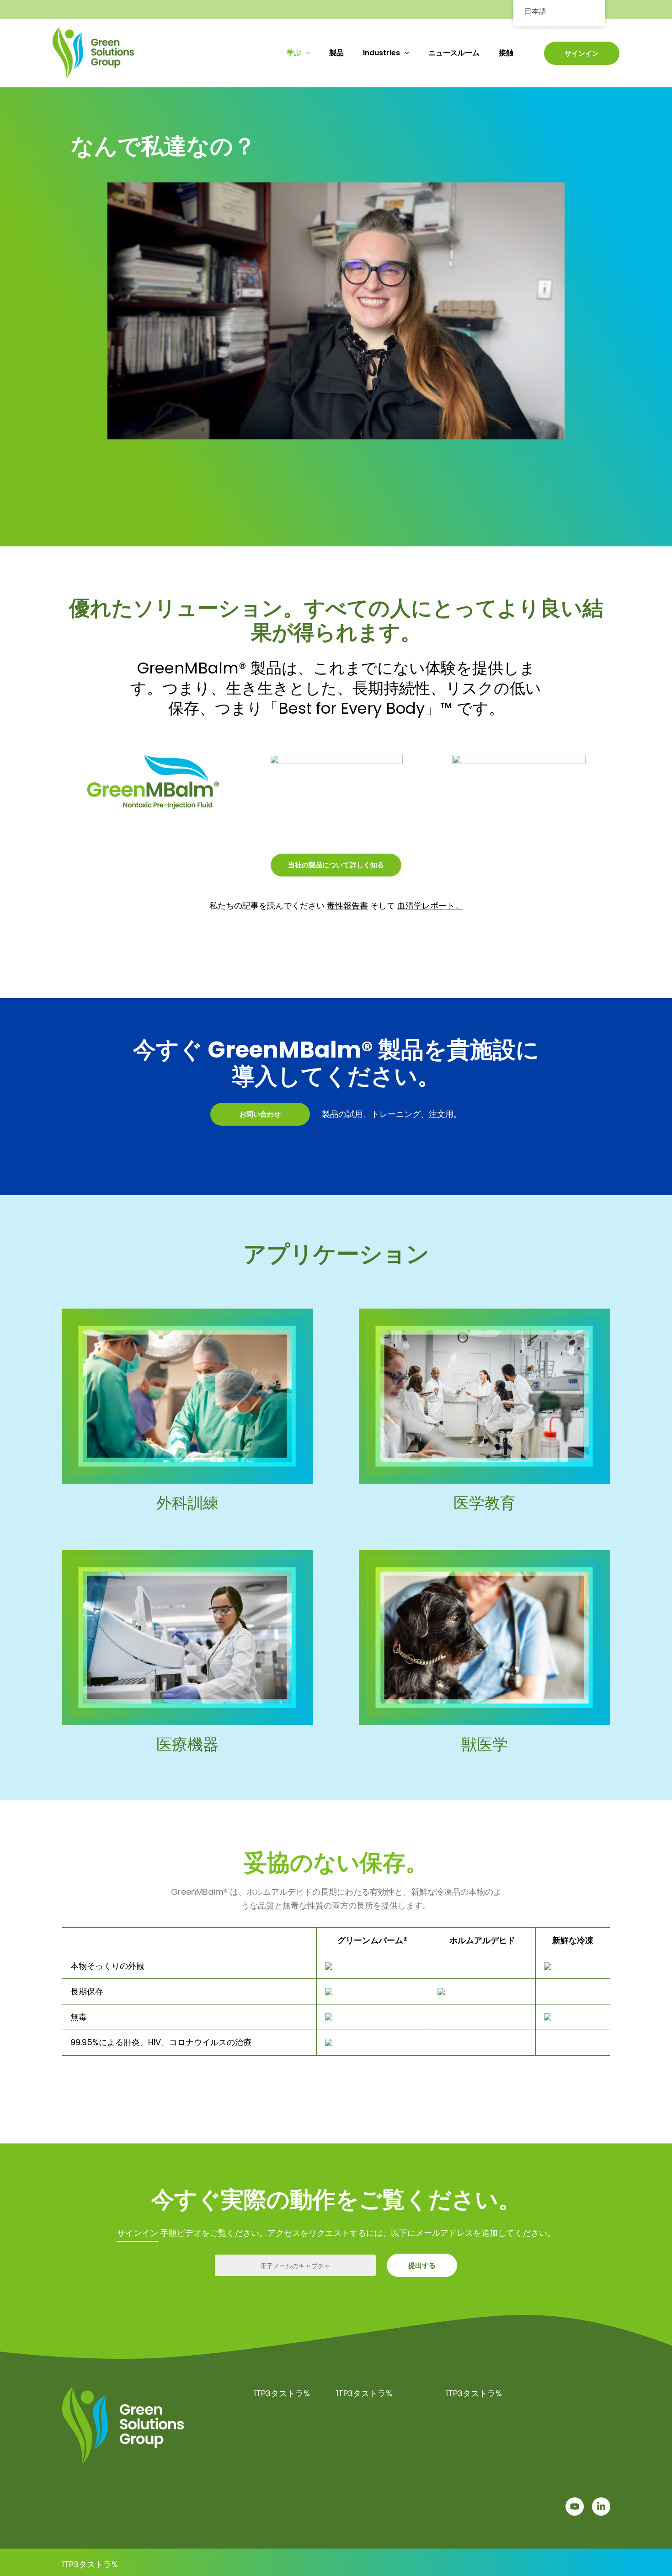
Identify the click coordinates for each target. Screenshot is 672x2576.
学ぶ (294, 53)
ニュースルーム (454, 53)
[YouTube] (575, 2507)
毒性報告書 (347, 906)
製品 (336, 53)
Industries (381, 53)
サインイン (582, 53)
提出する (422, 2265)
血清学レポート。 (430, 906)
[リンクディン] (601, 2507)
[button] (306, 53)
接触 (506, 53)
